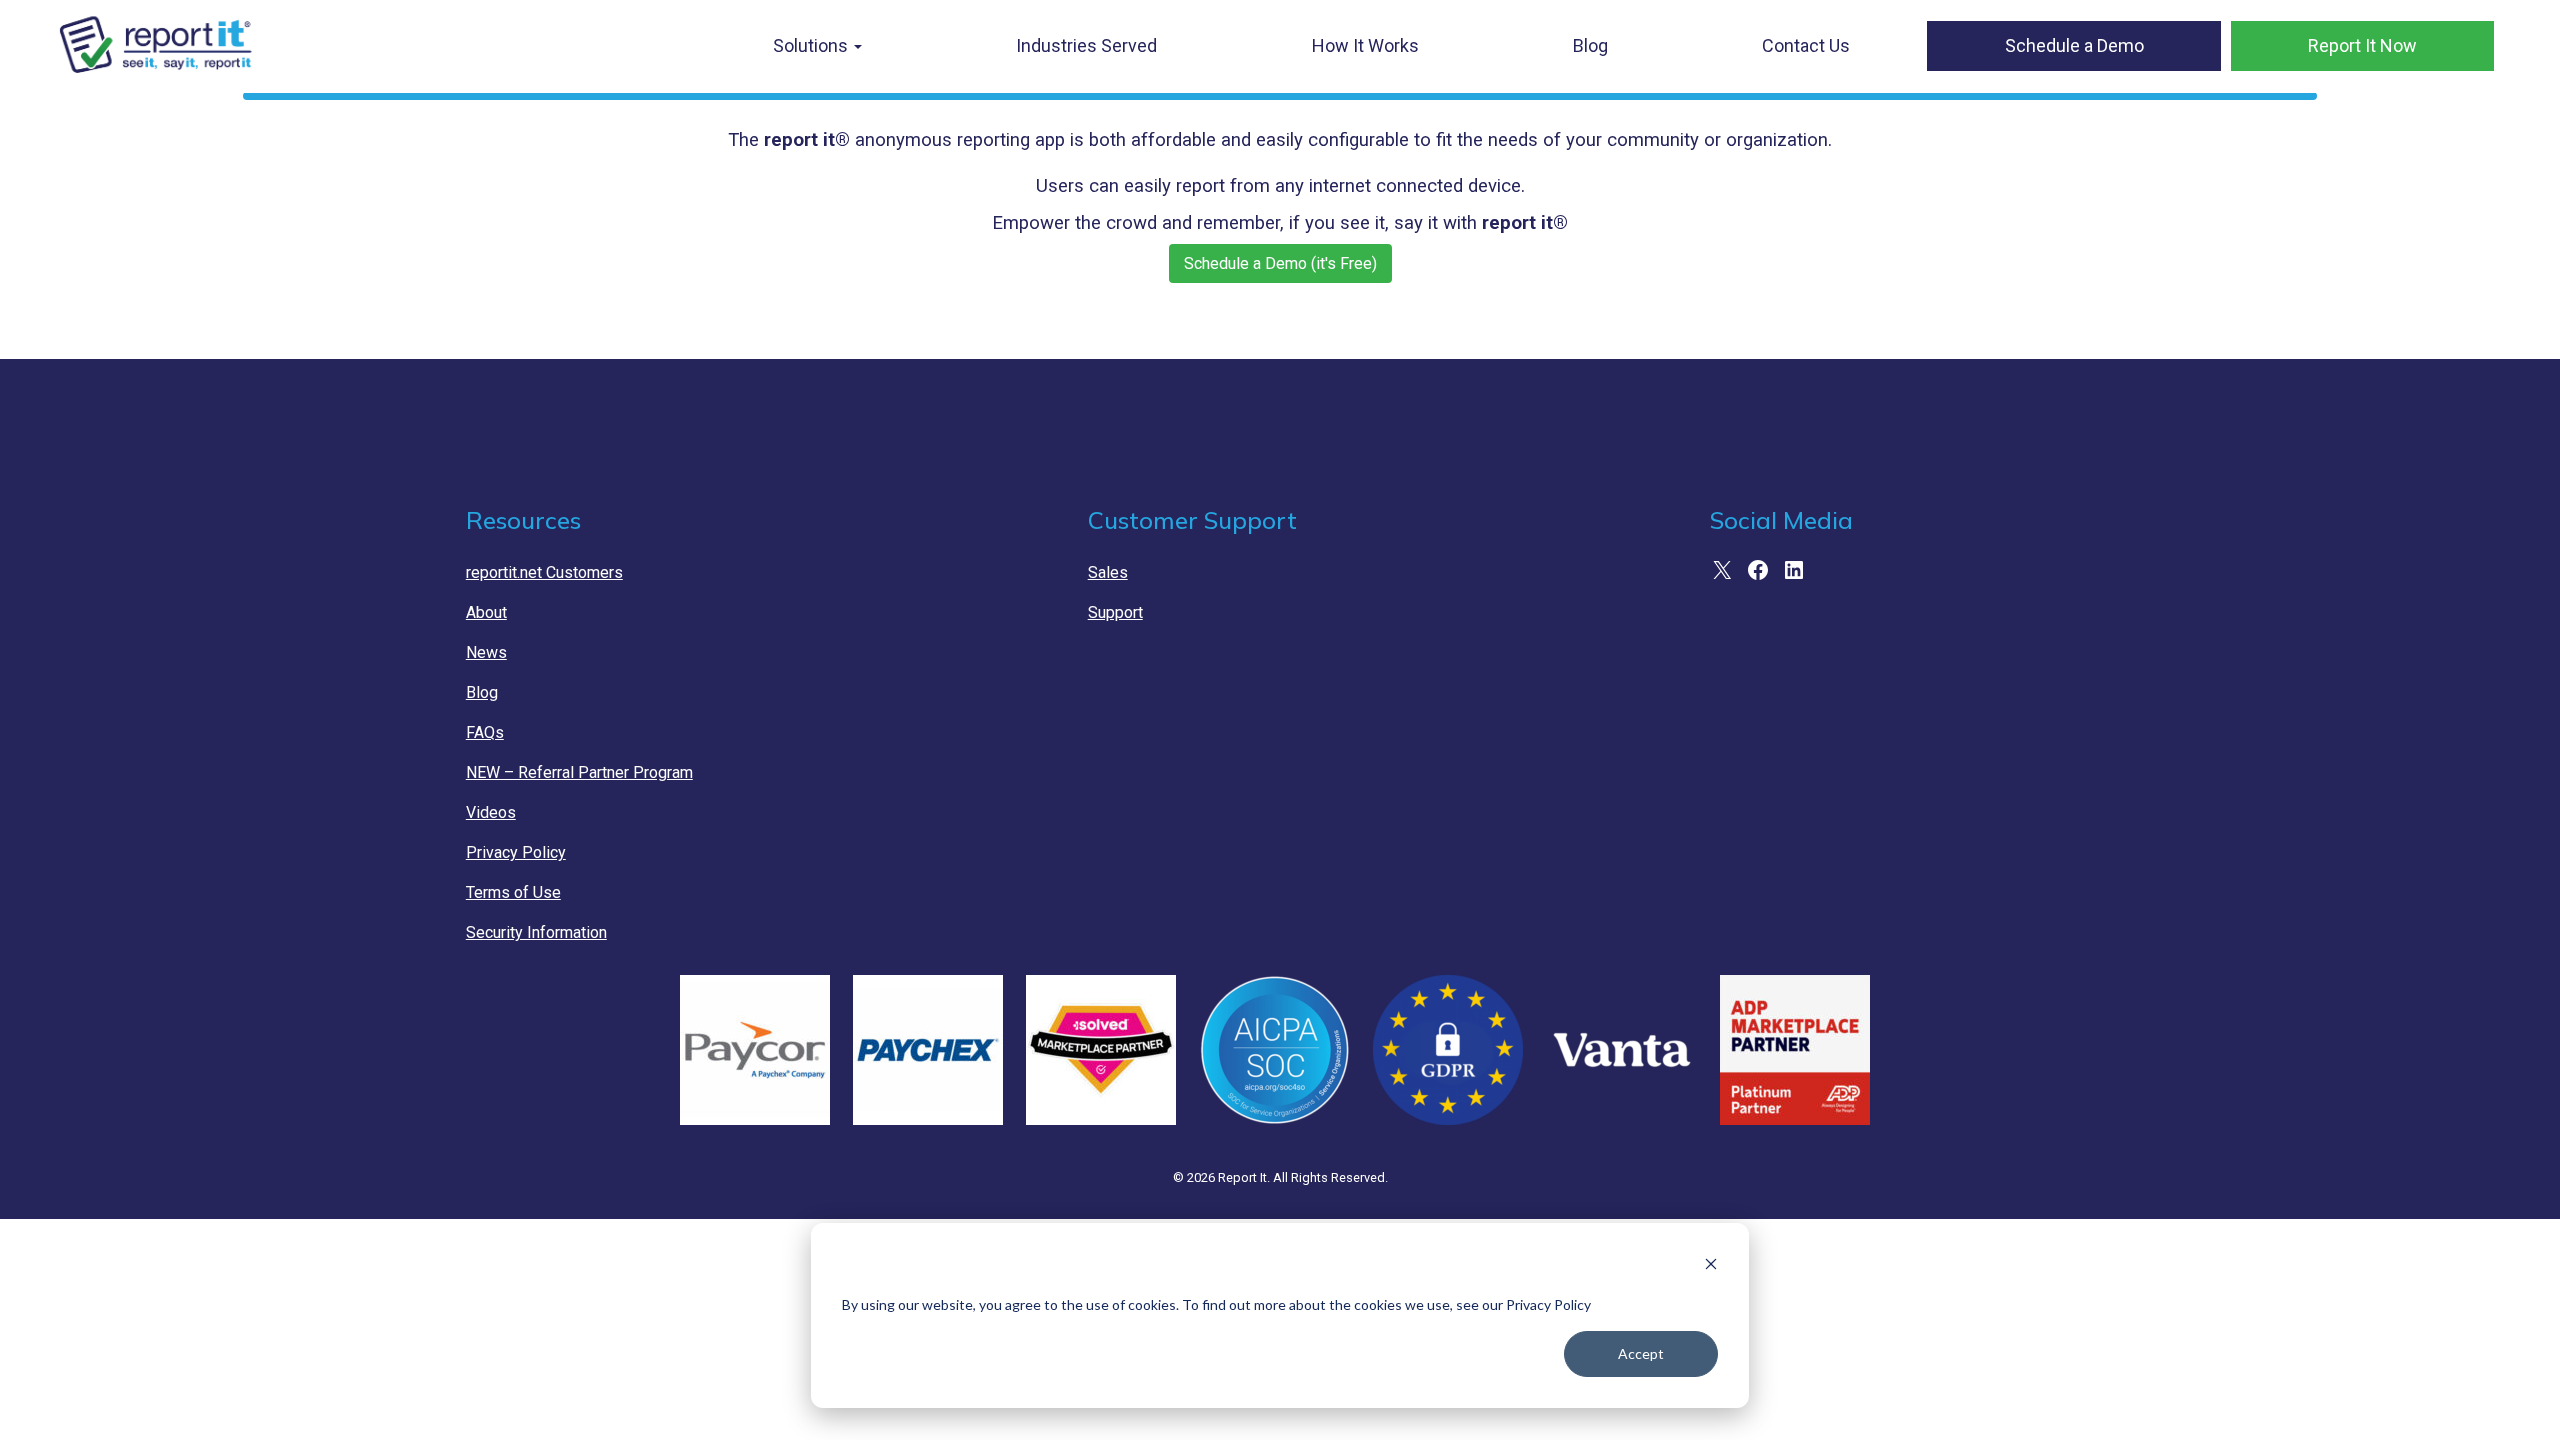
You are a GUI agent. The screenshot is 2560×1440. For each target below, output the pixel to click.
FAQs (485, 732)
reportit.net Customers (544, 572)
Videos (491, 812)
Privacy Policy (516, 852)
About (486, 612)
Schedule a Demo (2074, 45)
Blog (1590, 45)
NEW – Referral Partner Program (579, 772)
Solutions (812, 45)
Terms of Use (513, 892)
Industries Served (1086, 45)
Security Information (536, 932)
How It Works (1365, 45)
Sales (1108, 572)
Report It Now (2362, 45)
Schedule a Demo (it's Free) (1280, 263)
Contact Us (1806, 45)
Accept (1641, 1353)
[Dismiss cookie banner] (1711, 1266)
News (486, 652)
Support (1115, 612)
